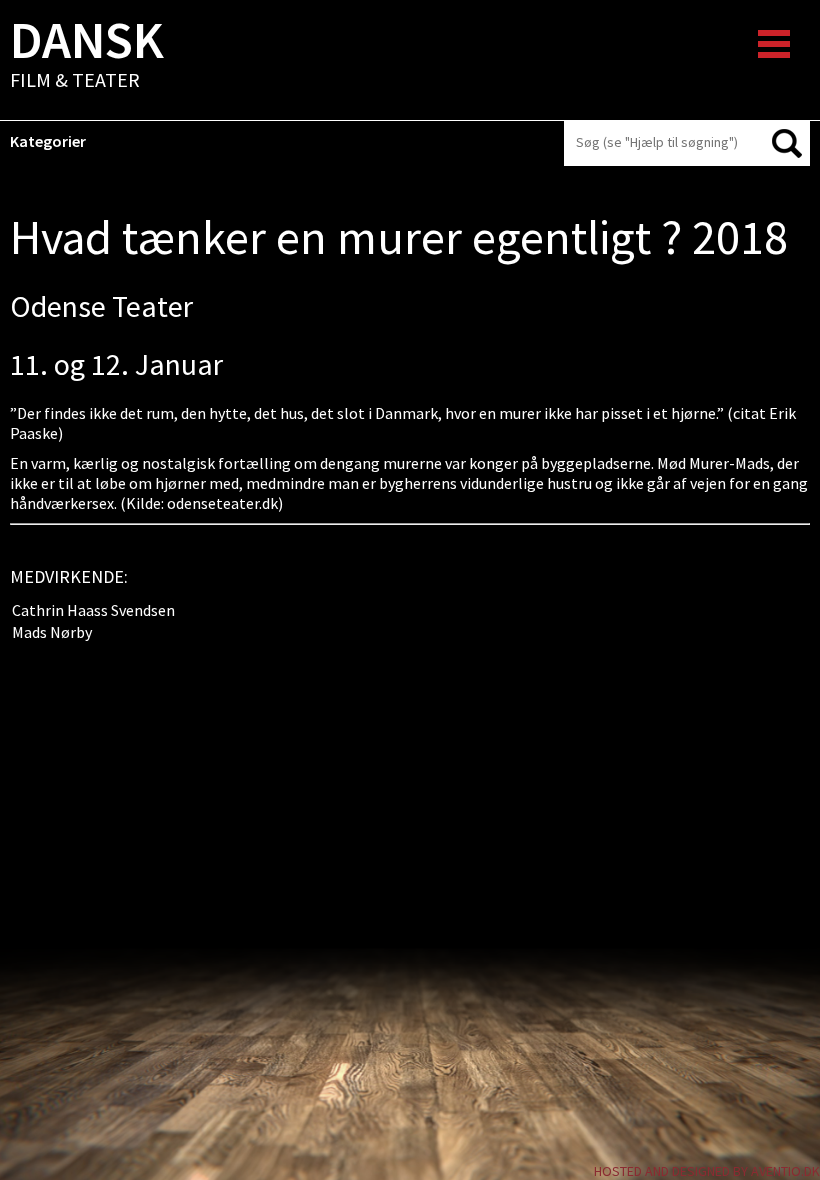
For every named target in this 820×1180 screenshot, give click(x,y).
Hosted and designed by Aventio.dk (707, 1171)
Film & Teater (87, 56)
